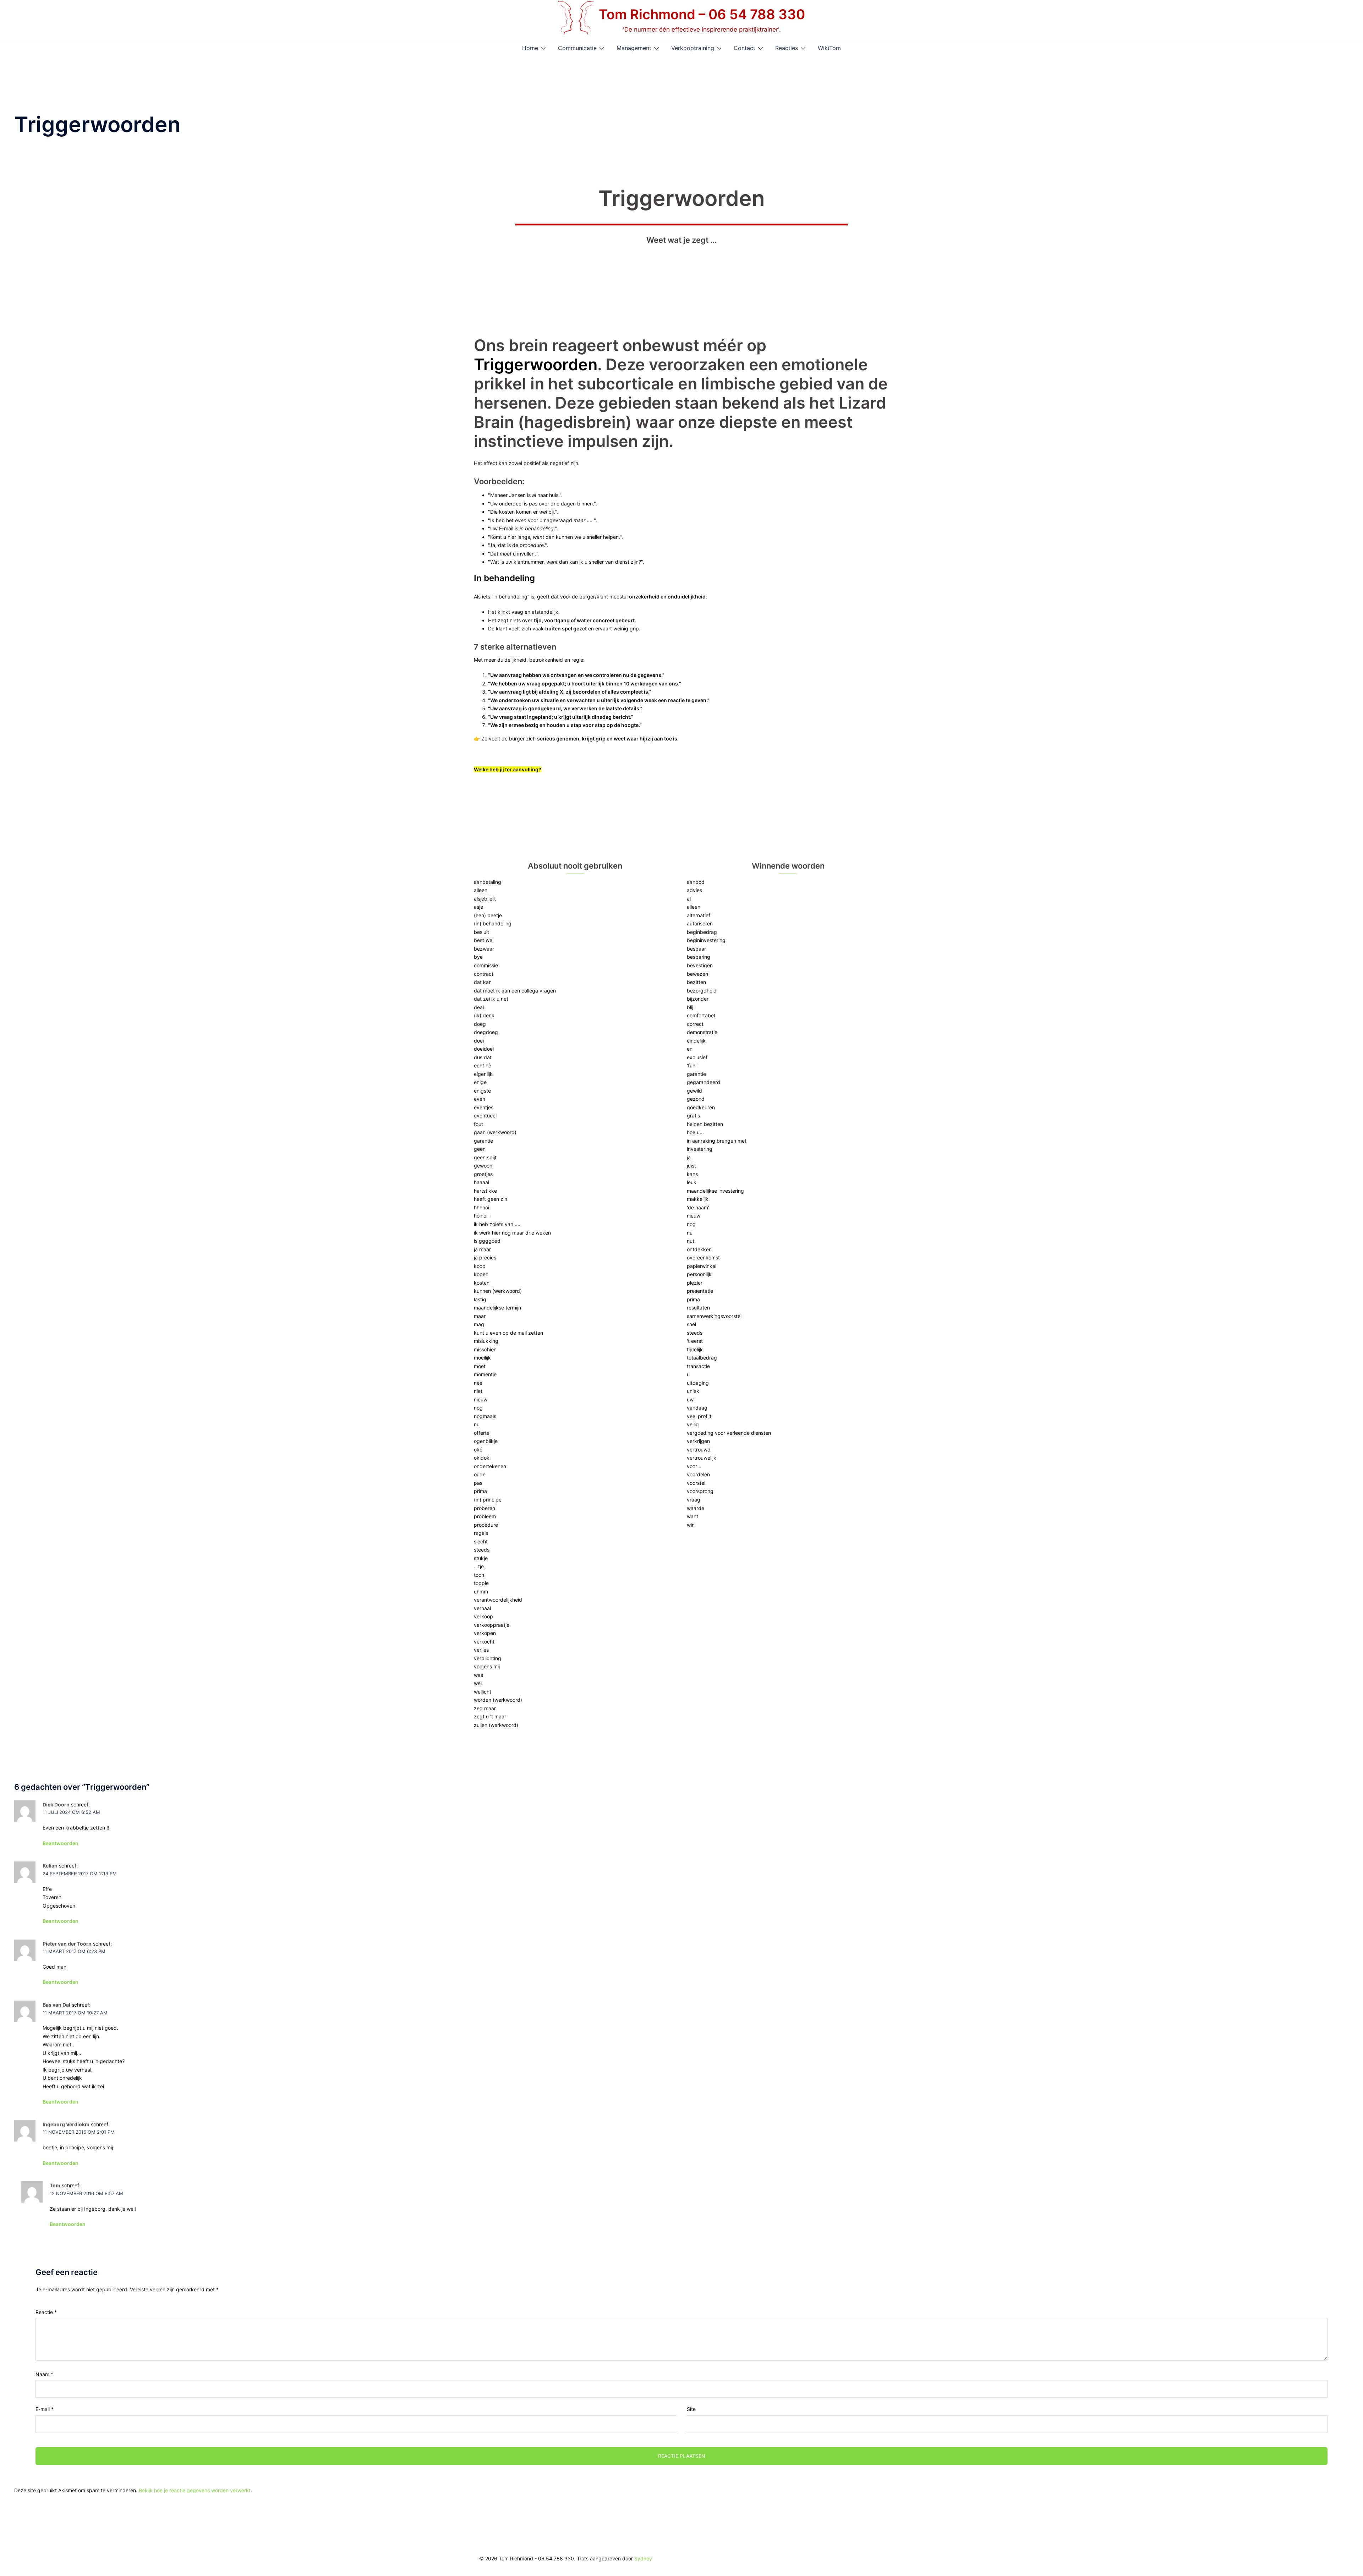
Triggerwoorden (536, 364)
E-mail (45, 2409)
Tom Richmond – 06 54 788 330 (702, 14)
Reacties (787, 48)
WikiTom (829, 48)
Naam (44, 2374)
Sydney (643, 2558)
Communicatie (577, 48)
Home (530, 48)
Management (634, 48)
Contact (745, 48)
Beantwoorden (61, 1843)
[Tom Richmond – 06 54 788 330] (576, 20)
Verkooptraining (693, 48)
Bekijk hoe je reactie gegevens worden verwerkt (195, 2490)
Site (691, 2409)
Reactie (46, 2312)
